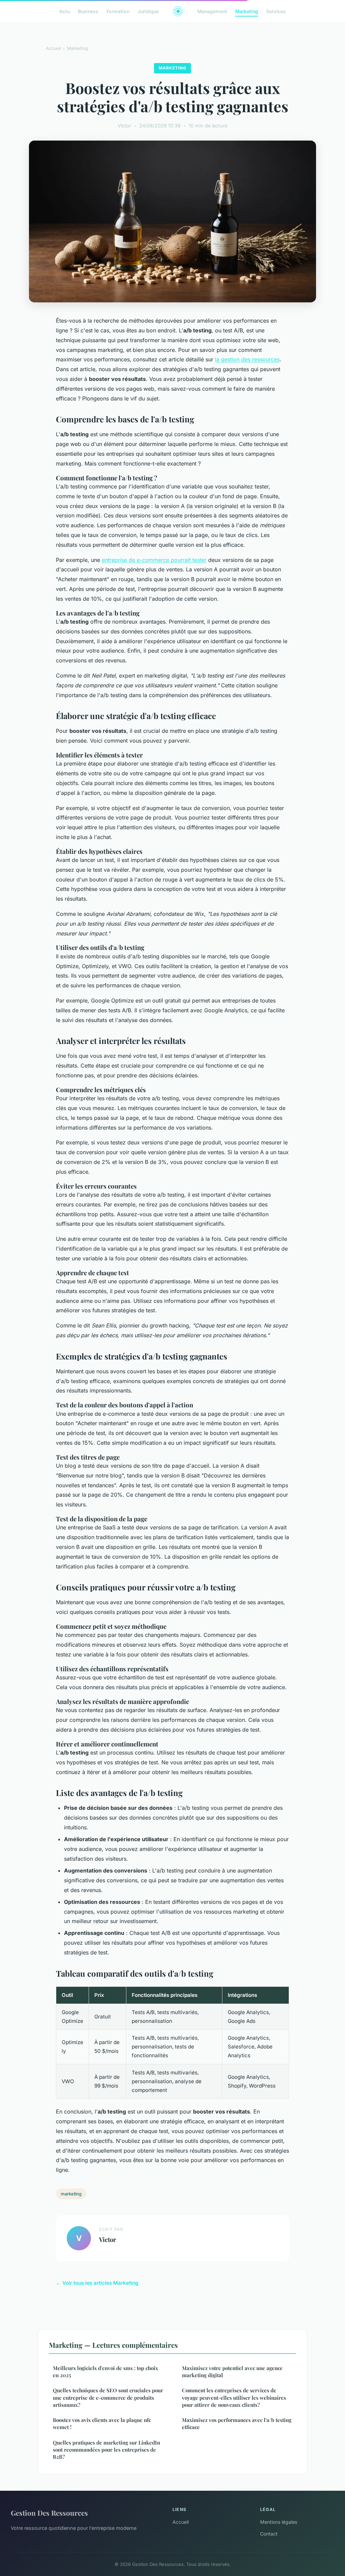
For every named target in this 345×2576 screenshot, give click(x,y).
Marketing (247, 11)
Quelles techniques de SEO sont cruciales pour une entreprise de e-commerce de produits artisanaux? (108, 2398)
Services (276, 11)
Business (88, 11)
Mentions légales (279, 2522)
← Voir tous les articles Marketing (97, 2283)
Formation (118, 11)
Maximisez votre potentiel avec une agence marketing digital (232, 2372)
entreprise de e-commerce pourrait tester (154, 560)
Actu (65, 11)
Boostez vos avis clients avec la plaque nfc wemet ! (102, 2423)
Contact (269, 2534)
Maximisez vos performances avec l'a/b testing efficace (237, 2423)
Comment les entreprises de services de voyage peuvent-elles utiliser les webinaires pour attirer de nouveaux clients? (234, 2398)
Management (212, 11)
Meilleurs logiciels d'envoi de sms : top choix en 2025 (105, 2372)
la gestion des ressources (247, 359)
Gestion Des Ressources (49, 2513)
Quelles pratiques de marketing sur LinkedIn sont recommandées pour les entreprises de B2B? (106, 2450)
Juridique (148, 11)
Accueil (53, 48)
